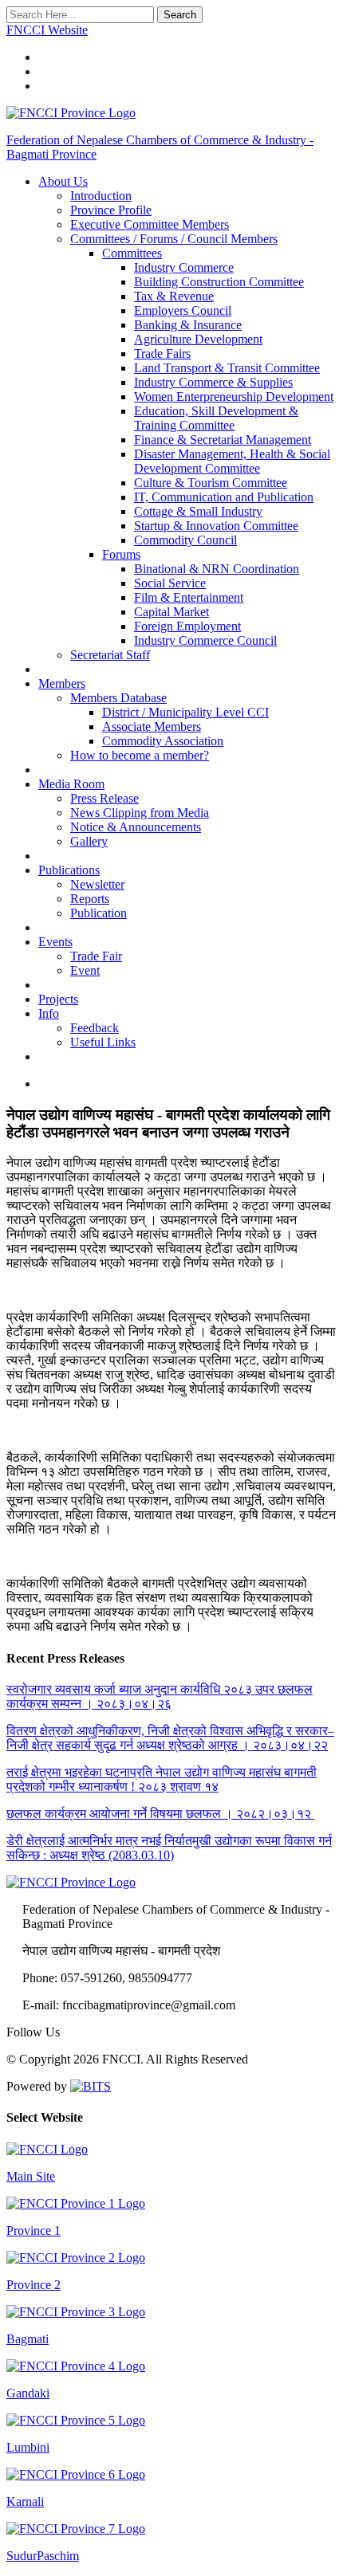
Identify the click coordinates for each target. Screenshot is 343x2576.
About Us (63, 181)
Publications (69, 870)
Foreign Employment (187, 626)
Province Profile (111, 210)
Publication (99, 913)
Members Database (118, 698)
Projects (58, 999)
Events (55, 942)
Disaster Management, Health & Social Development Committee (232, 461)
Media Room (71, 784)
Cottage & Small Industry (198, 511)
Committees (132, 253)
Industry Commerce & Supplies (213, 382)
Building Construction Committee (219, 282)
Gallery (89, 841)
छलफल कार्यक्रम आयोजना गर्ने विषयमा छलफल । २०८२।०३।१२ (160, 1814)
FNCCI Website (47, 30)
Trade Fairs (162, 353)
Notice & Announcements (136, 827)
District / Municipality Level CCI (185, 712)
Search (180, 15)
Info (49, 1013)
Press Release (104, 798)
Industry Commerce (184, 267)
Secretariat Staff (110, 655)
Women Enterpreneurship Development (234, 397)
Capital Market (171, 612)
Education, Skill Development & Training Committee (216, 418)
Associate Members (152, 726)
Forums (121, 554)
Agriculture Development (198, 339)
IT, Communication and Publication (224, 497)
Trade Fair (96, 956)
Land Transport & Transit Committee (227, 368)
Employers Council (183, 310)
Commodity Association (163, 741)
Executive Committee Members (150, 224)
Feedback (95, 1028)
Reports (90, 899)
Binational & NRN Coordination (217, 569)
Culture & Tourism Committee (211, 483)
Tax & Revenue (174, 296)
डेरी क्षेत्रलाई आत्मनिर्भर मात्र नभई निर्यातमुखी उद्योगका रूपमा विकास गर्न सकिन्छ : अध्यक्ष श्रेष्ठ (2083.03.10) (169, 1848)
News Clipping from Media (140, 813)
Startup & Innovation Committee (216, 526)
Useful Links (103, 1042)
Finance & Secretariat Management (223, 440)
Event (85, 970)
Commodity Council (185, 540)
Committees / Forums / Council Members (174, 239)
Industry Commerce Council (205, 640)
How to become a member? (140, 755)
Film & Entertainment (189, 597)
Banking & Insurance (188, 325)
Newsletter (97, 884)
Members (62, 683)
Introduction (101, 196)
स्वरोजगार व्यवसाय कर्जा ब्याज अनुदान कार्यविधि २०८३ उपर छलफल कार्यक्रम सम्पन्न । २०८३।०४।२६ (160, 1696)
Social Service (170, 583)
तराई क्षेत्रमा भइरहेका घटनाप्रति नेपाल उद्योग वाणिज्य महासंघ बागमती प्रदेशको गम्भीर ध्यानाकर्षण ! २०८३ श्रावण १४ (162, 1779)
